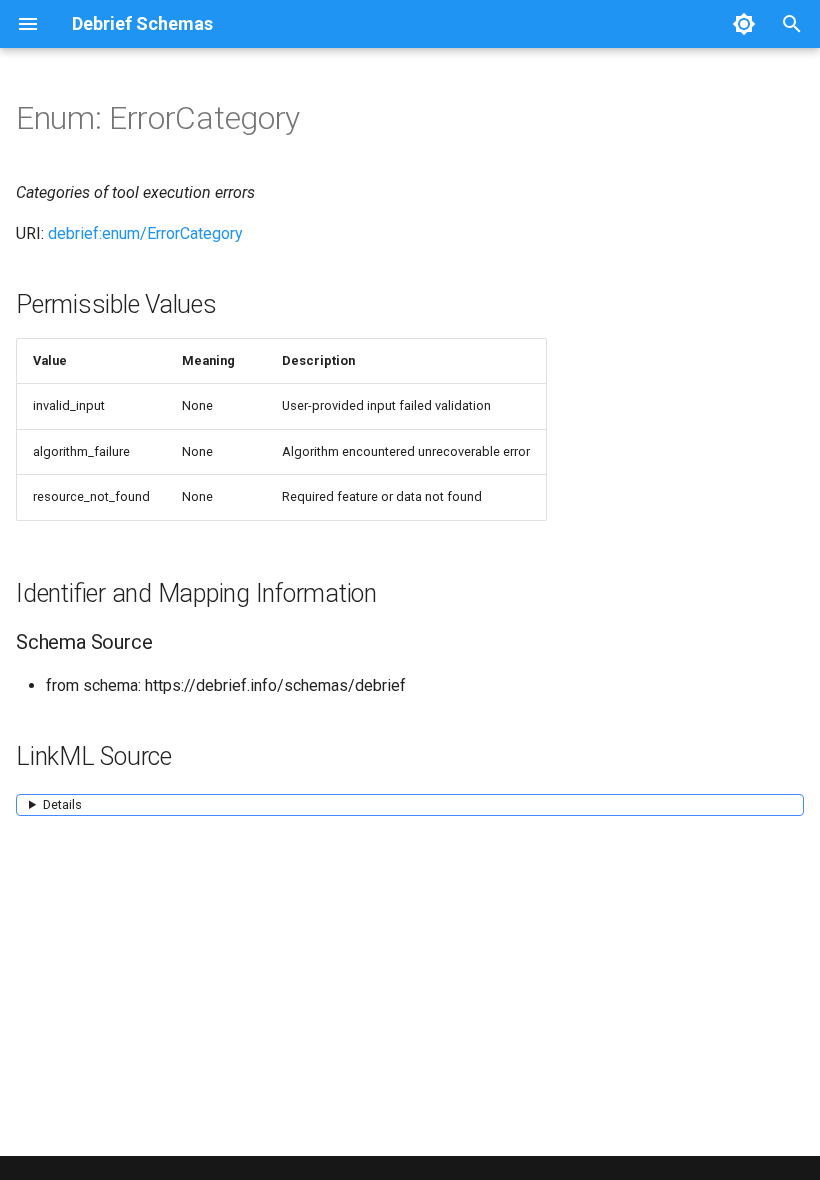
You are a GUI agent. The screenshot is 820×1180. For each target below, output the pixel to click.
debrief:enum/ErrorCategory (145, 233)
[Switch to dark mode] (744, 24)
